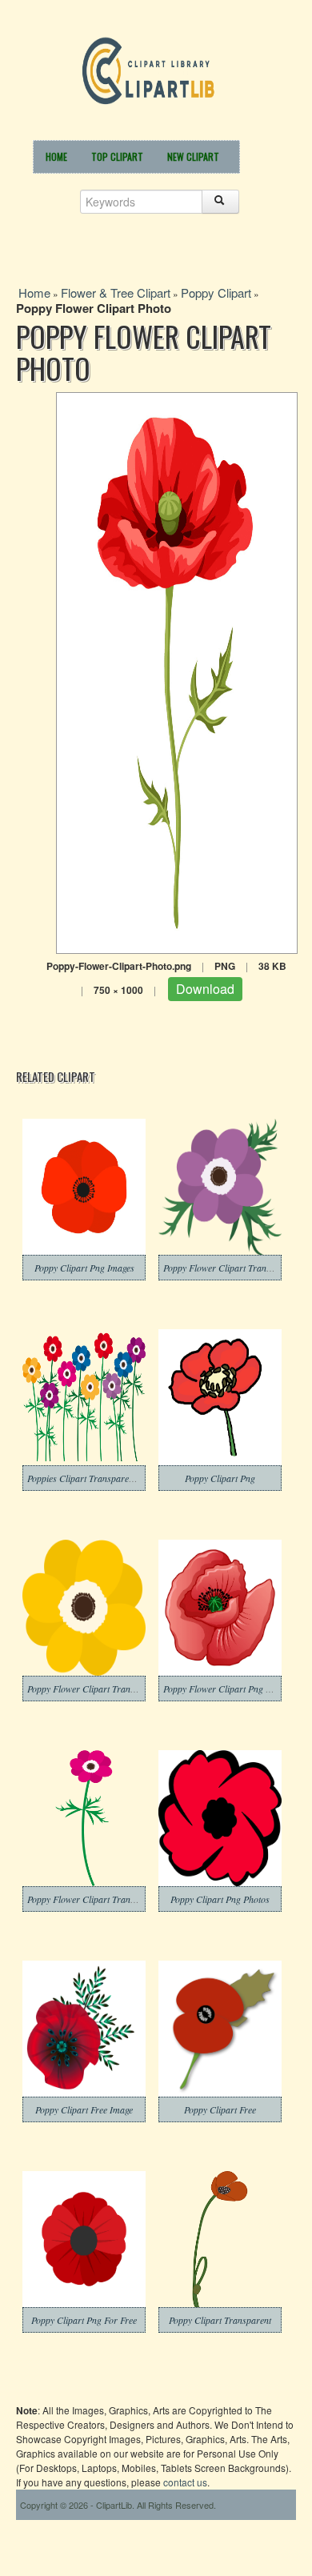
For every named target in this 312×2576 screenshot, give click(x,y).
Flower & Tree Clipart (116, 292)
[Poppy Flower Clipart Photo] (177, 671)
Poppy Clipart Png (220, 1478)
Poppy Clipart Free (220, 2109)
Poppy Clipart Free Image (84, 2109)
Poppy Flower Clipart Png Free (223, 1689)
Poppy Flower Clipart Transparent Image (106, 1899)
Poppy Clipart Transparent (220, 2320)
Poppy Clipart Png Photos (220, 1899)
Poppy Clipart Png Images (84, 1268)
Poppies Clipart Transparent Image (94, 1478)
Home (56, 156)
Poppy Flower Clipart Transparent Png (102, 1689)
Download (205, 989)
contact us (185, 2482)
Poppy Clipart (216, 292)
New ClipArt (193, 156)
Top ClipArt (117, 156)
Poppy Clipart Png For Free (84, 2320)
